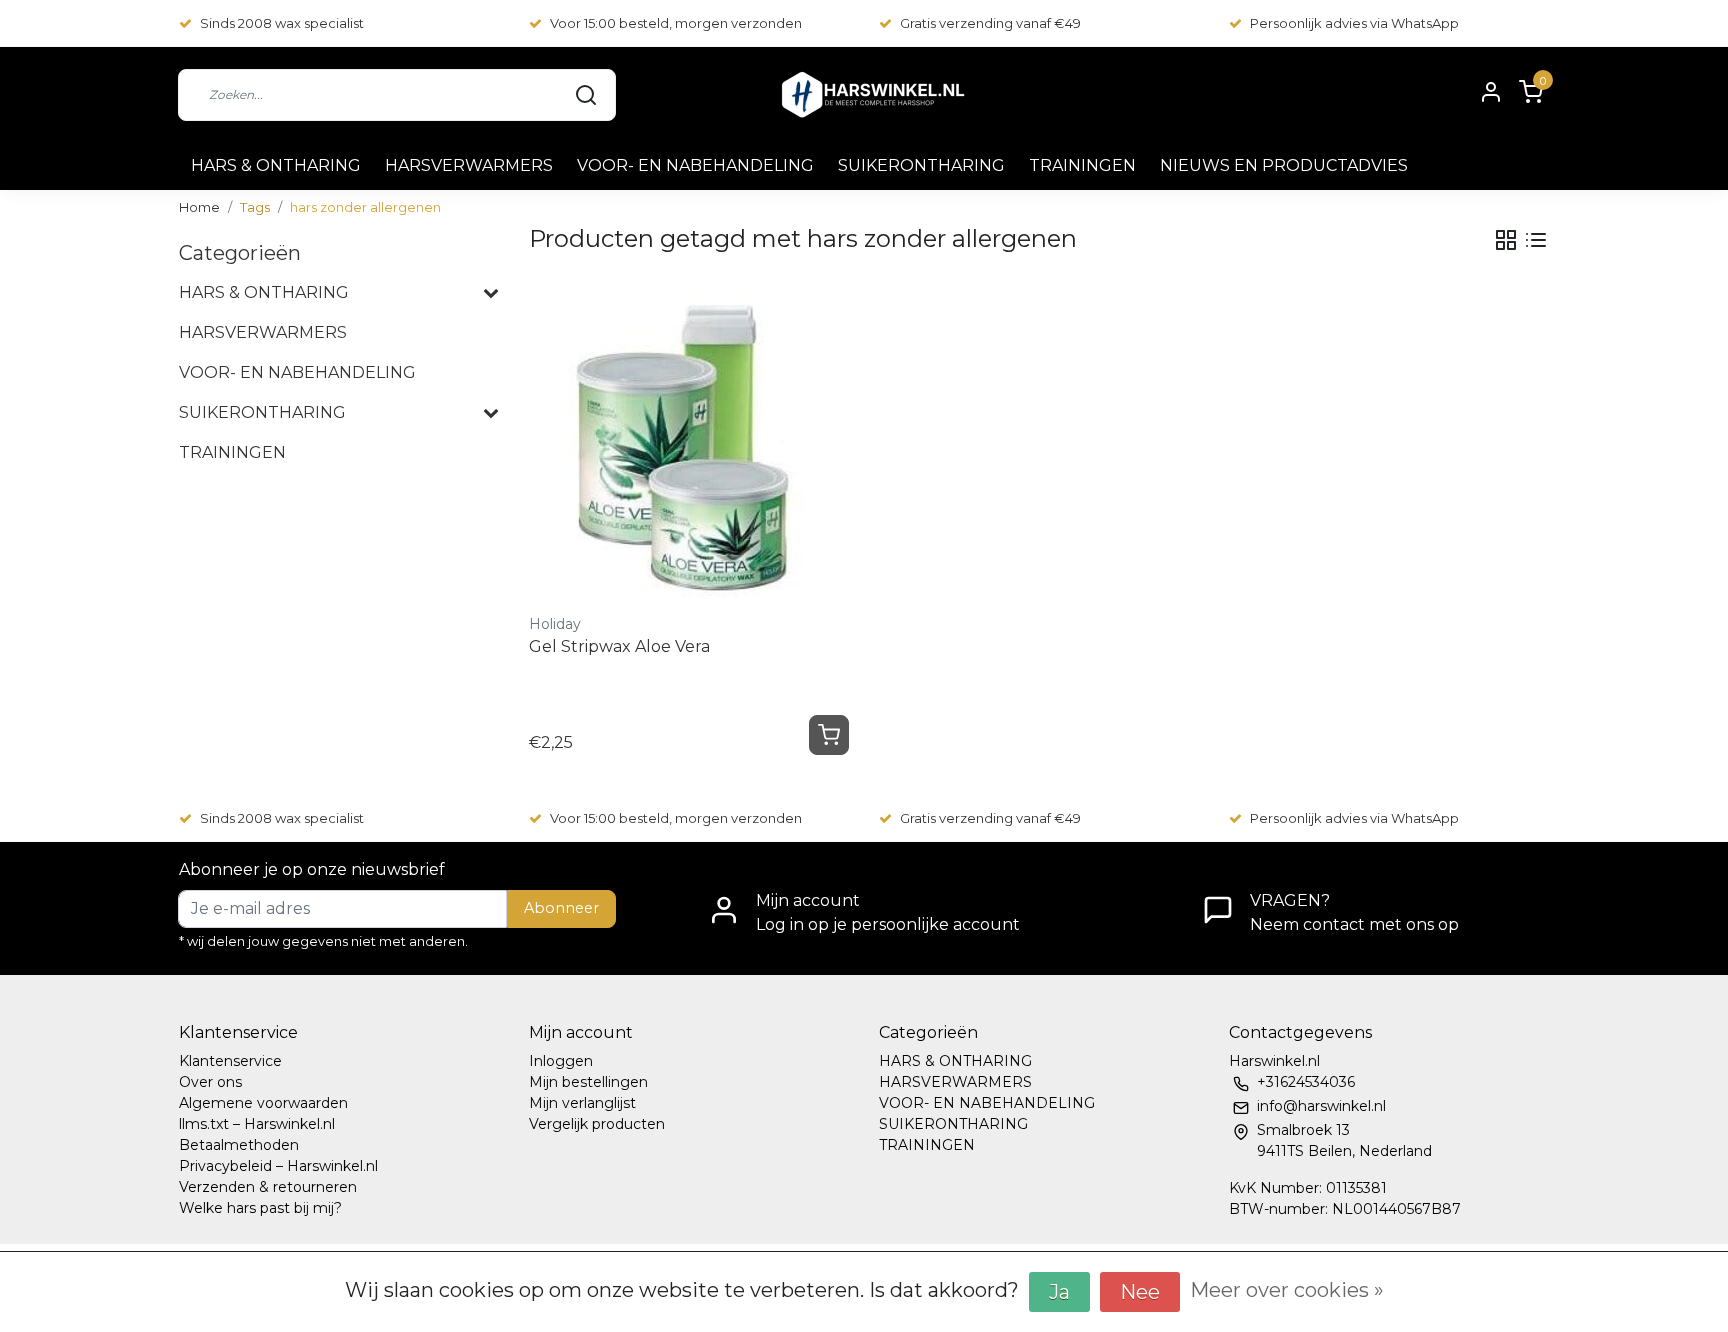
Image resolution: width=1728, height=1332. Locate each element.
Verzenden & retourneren (268, 1187)
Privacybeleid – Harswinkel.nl (278, 1166)
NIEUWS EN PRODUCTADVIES (1284, 165)
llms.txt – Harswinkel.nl (257, 1124)
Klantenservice (230, 1061)
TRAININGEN (1082, 165)
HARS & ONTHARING (276, 165)
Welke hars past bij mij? (260, 1208)
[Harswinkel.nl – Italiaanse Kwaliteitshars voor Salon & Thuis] (871, 94)
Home (199, 207)
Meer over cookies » (1287, 1290)
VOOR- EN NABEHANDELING (695, 165)
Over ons (210, 1082)
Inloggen (561, 1061)
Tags (255, 207)
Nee (1140, 1292)
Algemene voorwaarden (263, 1103)
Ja (1059, 1292)
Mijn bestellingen (588, 1082)
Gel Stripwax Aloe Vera (619, 646)
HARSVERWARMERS (469, 165)
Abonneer (561, 908)
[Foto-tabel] (1506, 240)
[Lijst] (1536, 240)
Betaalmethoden (239, 1145)
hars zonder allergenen (365, 207)
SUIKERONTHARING (921, 165)
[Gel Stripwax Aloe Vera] (689, 446)
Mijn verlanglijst (582, 1103)
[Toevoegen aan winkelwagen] (829, 735)
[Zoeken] (586, 95)
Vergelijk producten (597, 1124)
